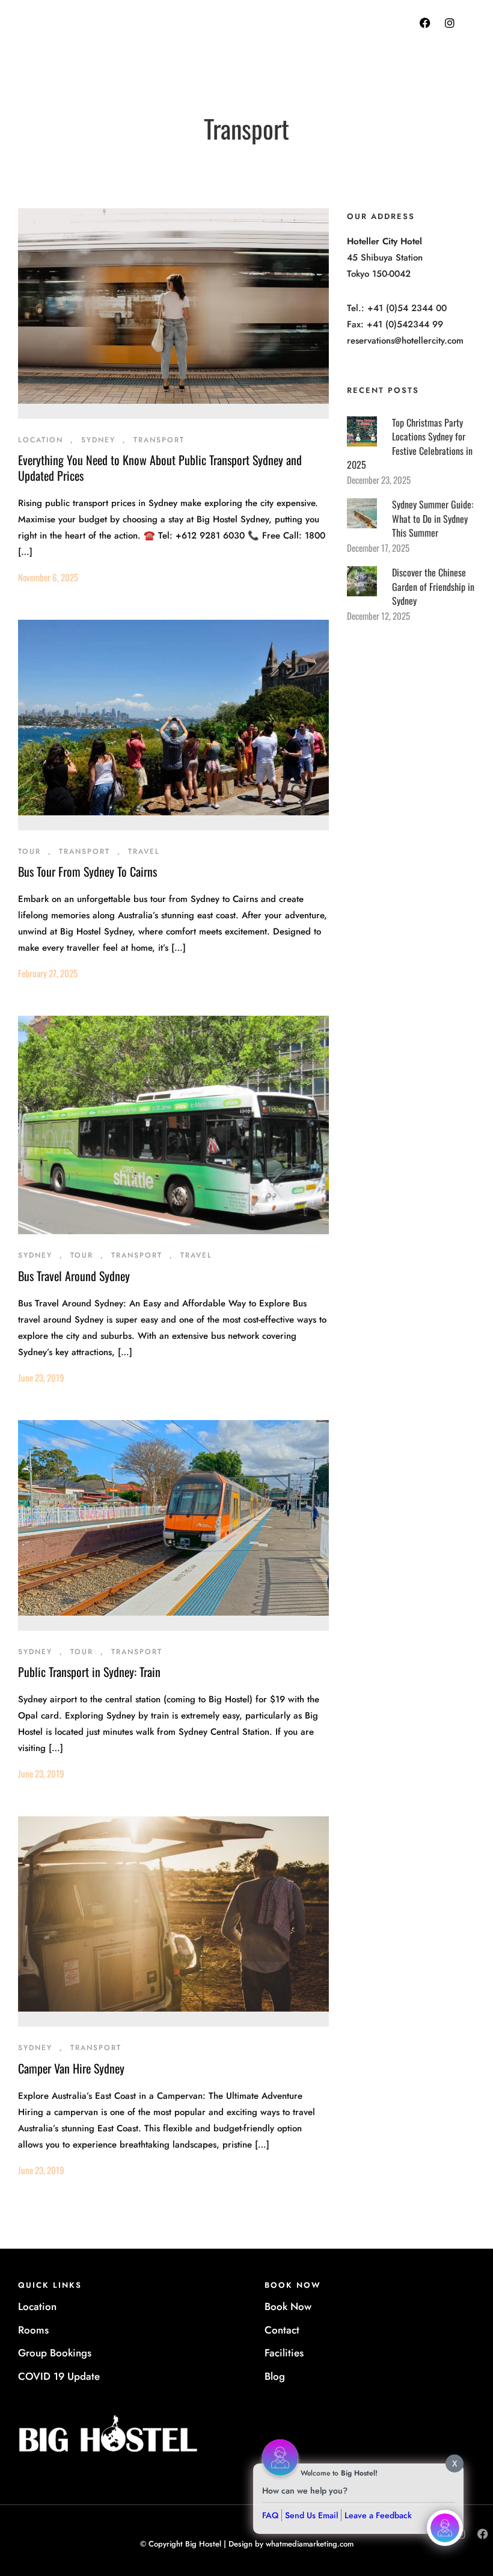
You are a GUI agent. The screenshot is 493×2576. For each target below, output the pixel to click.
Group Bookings (55, 2353)
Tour (29, 851)
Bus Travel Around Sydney (74, 1276)
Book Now (288, 2306)
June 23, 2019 (41, 1377)
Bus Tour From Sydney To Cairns (87, 871)
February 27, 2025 (48, 973)
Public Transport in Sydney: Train (89, 1672)
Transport (159, 440)
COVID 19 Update (59, 2376)
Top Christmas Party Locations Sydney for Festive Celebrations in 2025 (410, 444)
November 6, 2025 (48, 577)
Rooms (33, 2330)
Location (41, 440)
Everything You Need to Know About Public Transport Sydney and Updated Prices (160, 468)
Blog (275, 2376)
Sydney (98, 440)
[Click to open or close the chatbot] (445, 2528)
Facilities (284, 2353)
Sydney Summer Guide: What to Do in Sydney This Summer (433, 518)
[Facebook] (425, 23)
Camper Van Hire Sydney (71, 2068)
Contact (282, 2330)
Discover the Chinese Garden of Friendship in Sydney (433, 586)
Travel (144, 851)
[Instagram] (450, 23)
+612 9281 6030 (289, 36)
